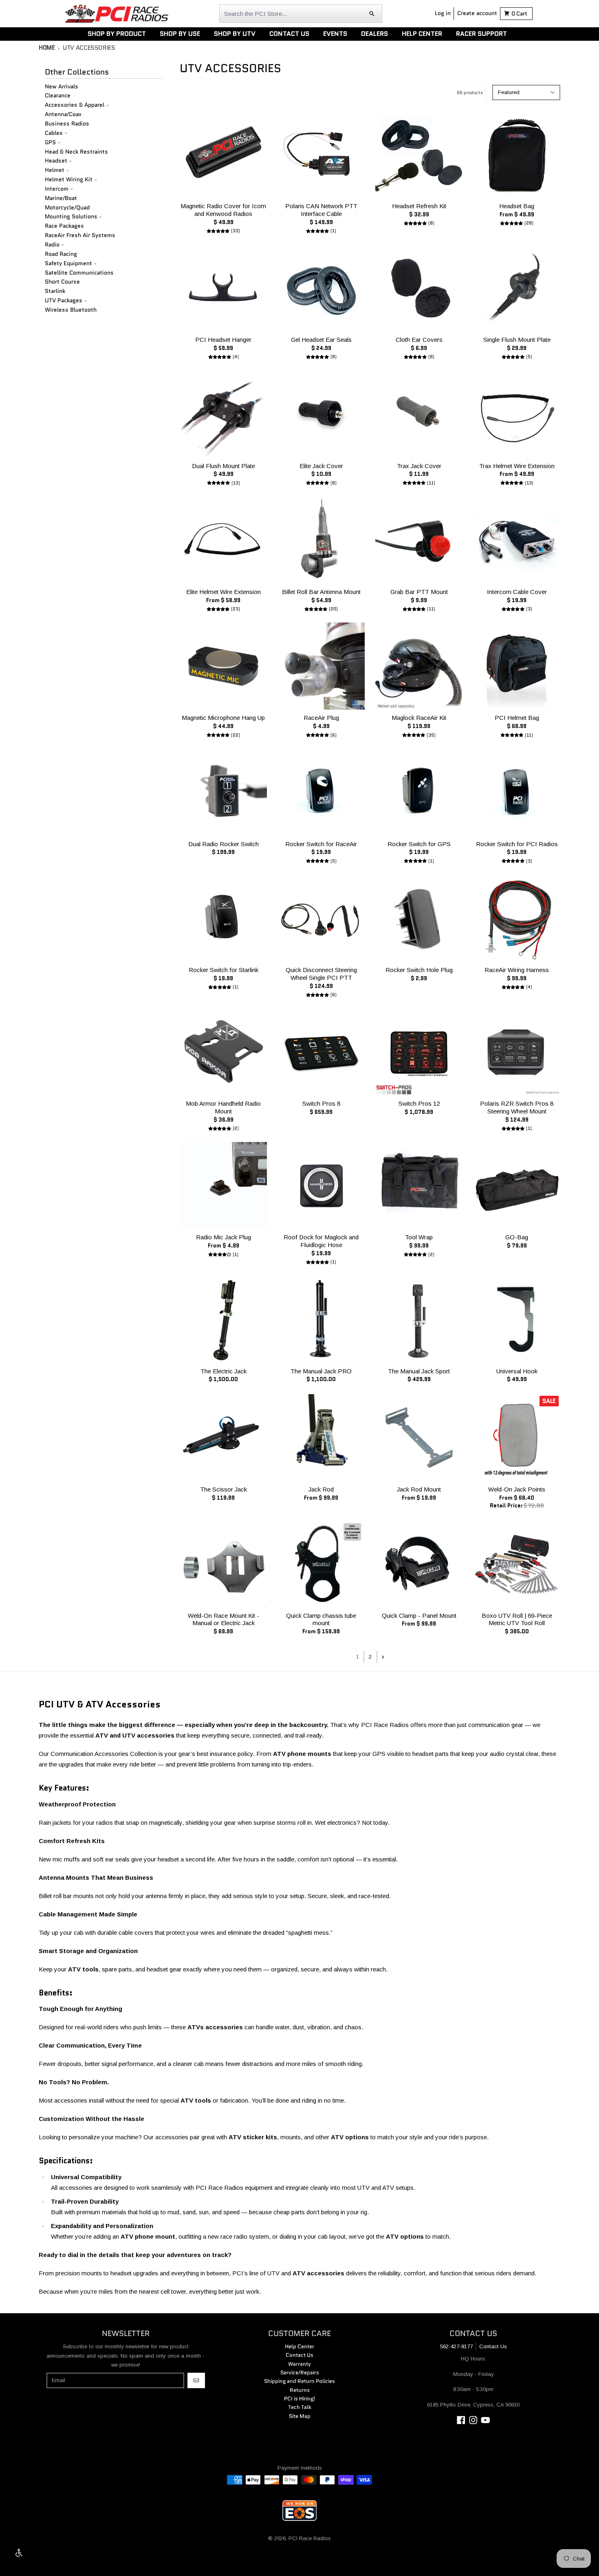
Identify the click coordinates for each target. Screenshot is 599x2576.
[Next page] (383, 1657)
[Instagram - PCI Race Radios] (473, 2420)
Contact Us (493, 2346)
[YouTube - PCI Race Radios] (486, 2420)
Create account (477, 13)
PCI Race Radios (310, 2538)
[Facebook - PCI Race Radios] (461, 2420)
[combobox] (301, 14)
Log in (443, 13)
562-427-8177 (456, 2346)
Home (47, 48)
